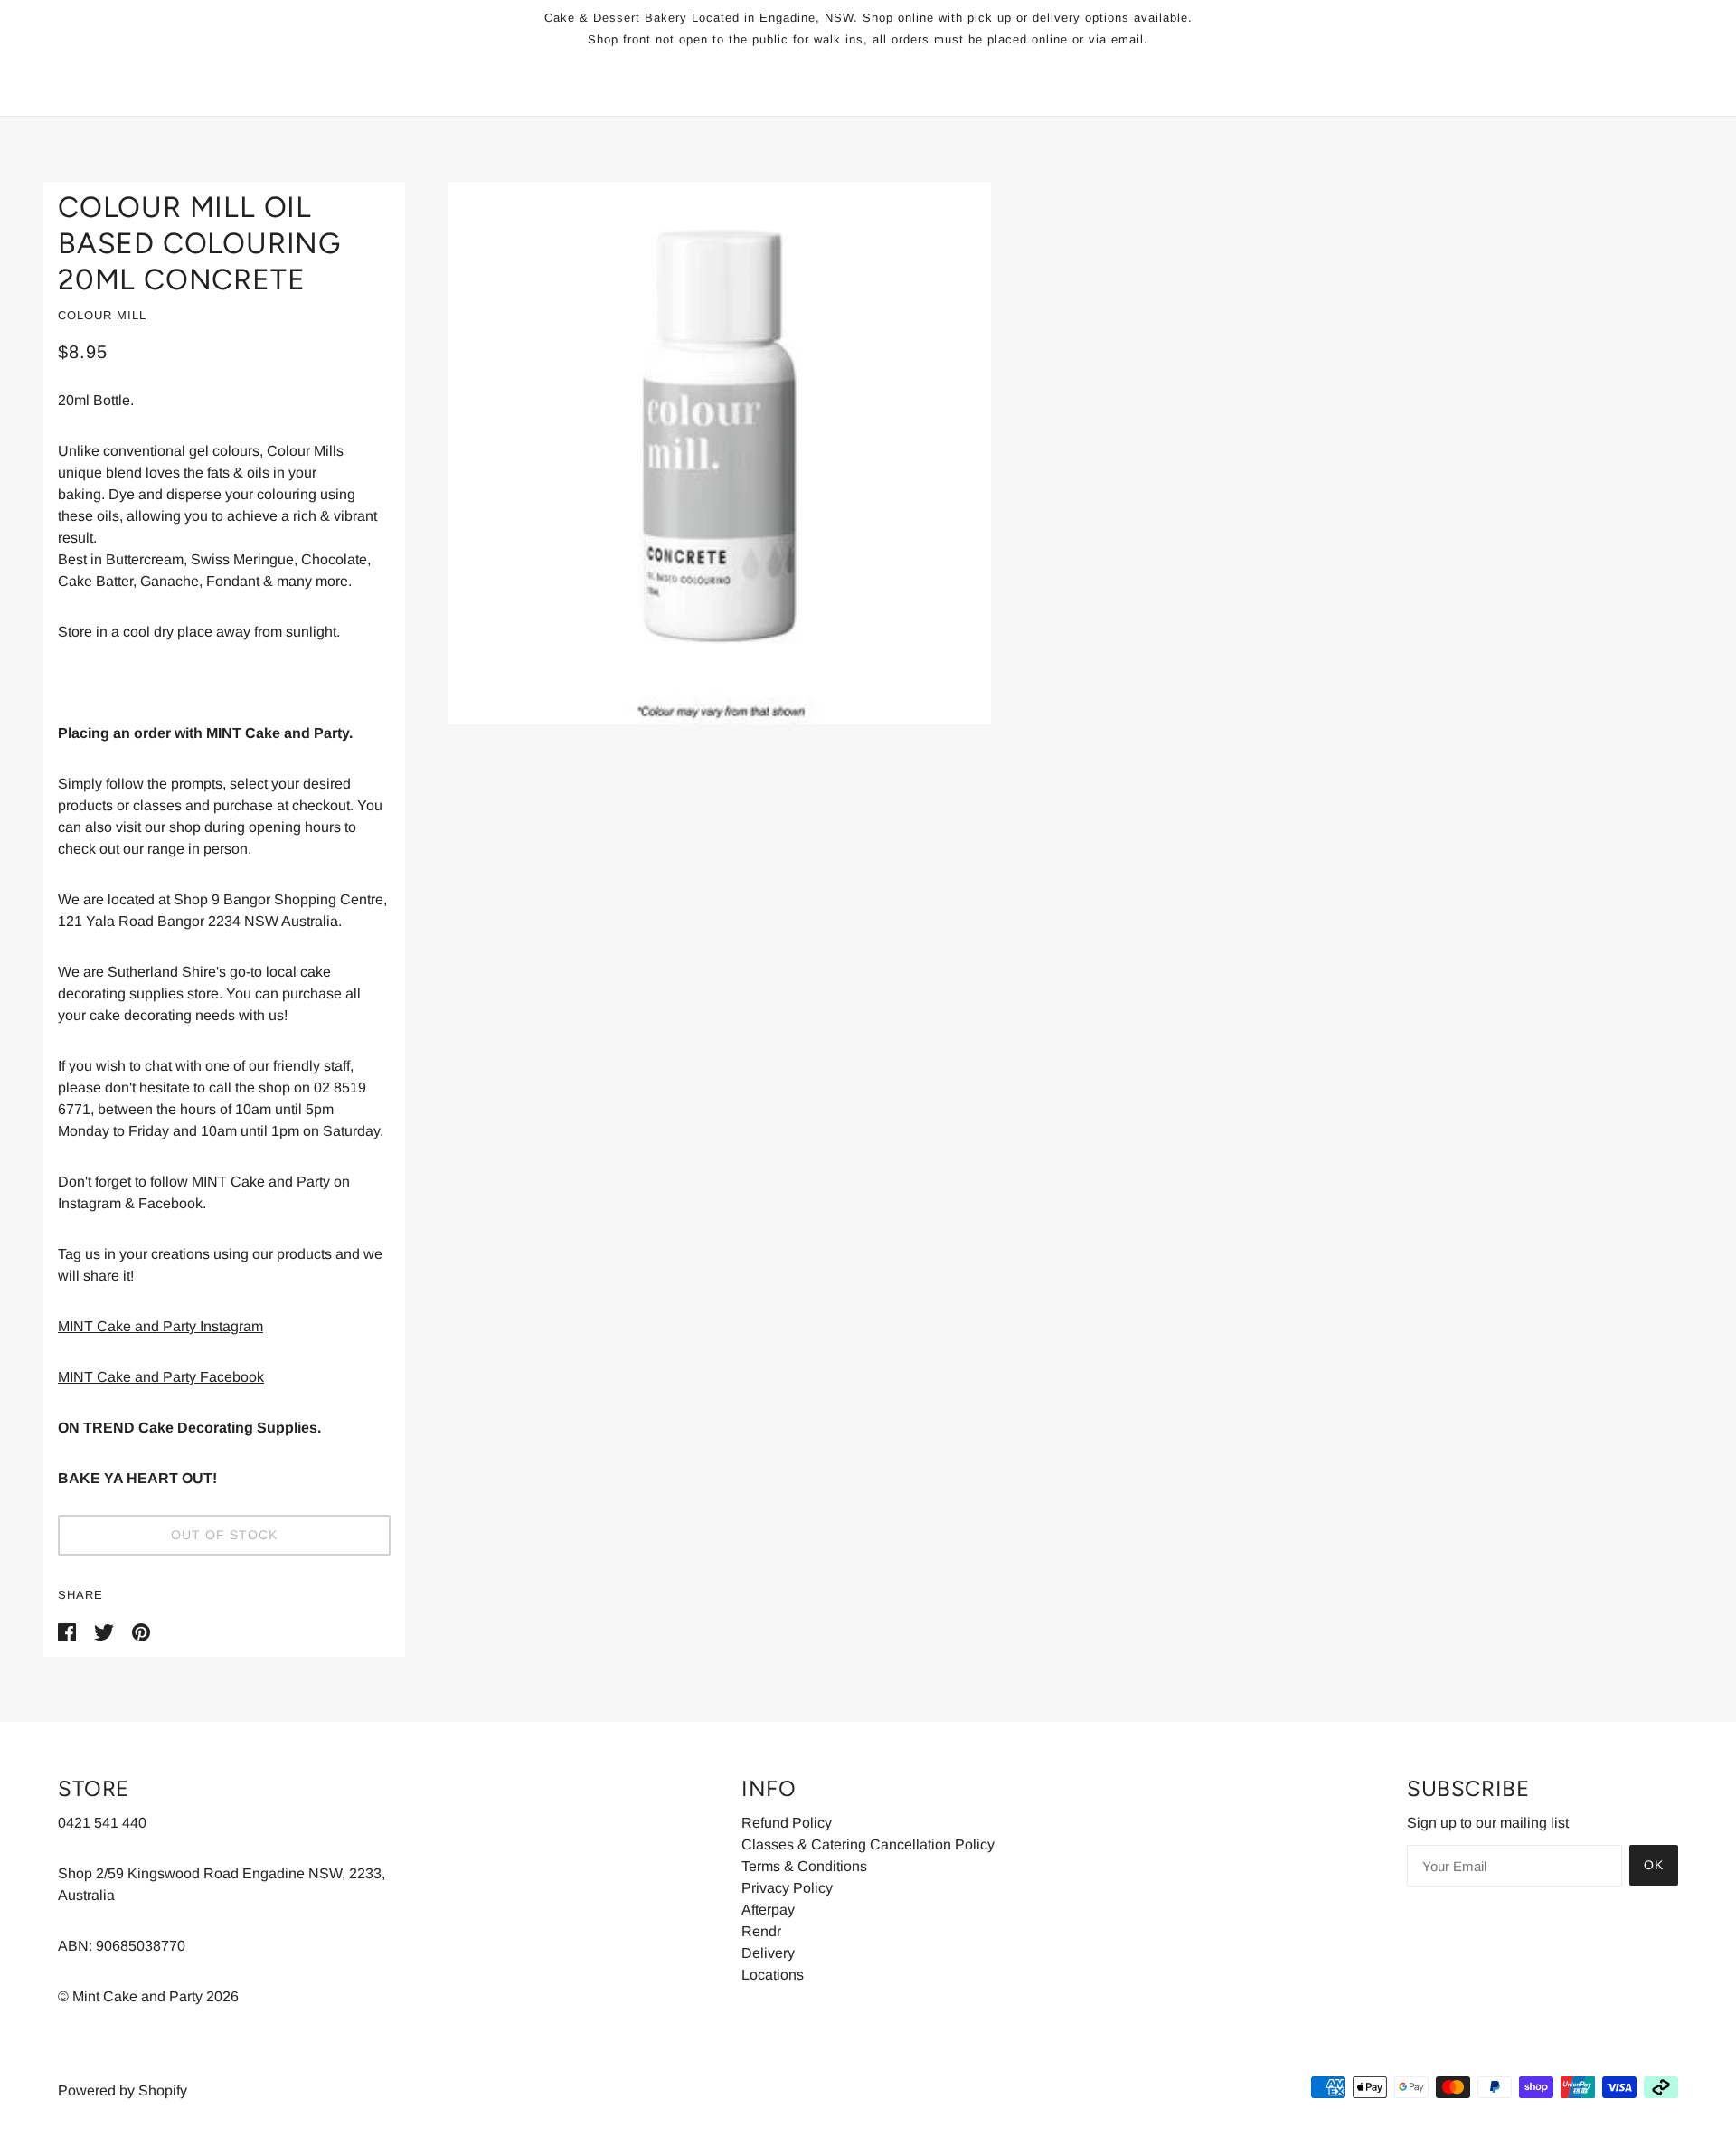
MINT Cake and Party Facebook (161, 1377)
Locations (773, 1975)
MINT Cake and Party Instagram (160, 1326)
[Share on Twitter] (106, 1631)
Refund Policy (787, 1823)
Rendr (761, 1931)
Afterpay (768, 1910)
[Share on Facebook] (69, 1631)
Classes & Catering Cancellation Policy (868, 1844)
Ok (1654, 1865)
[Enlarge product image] (1049, 453)
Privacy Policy (787, 1888)
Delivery (768, 1953)
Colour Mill (102, 315)
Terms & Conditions (804, 1866)
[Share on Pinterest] (141, 1631)
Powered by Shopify (123, 2090)
